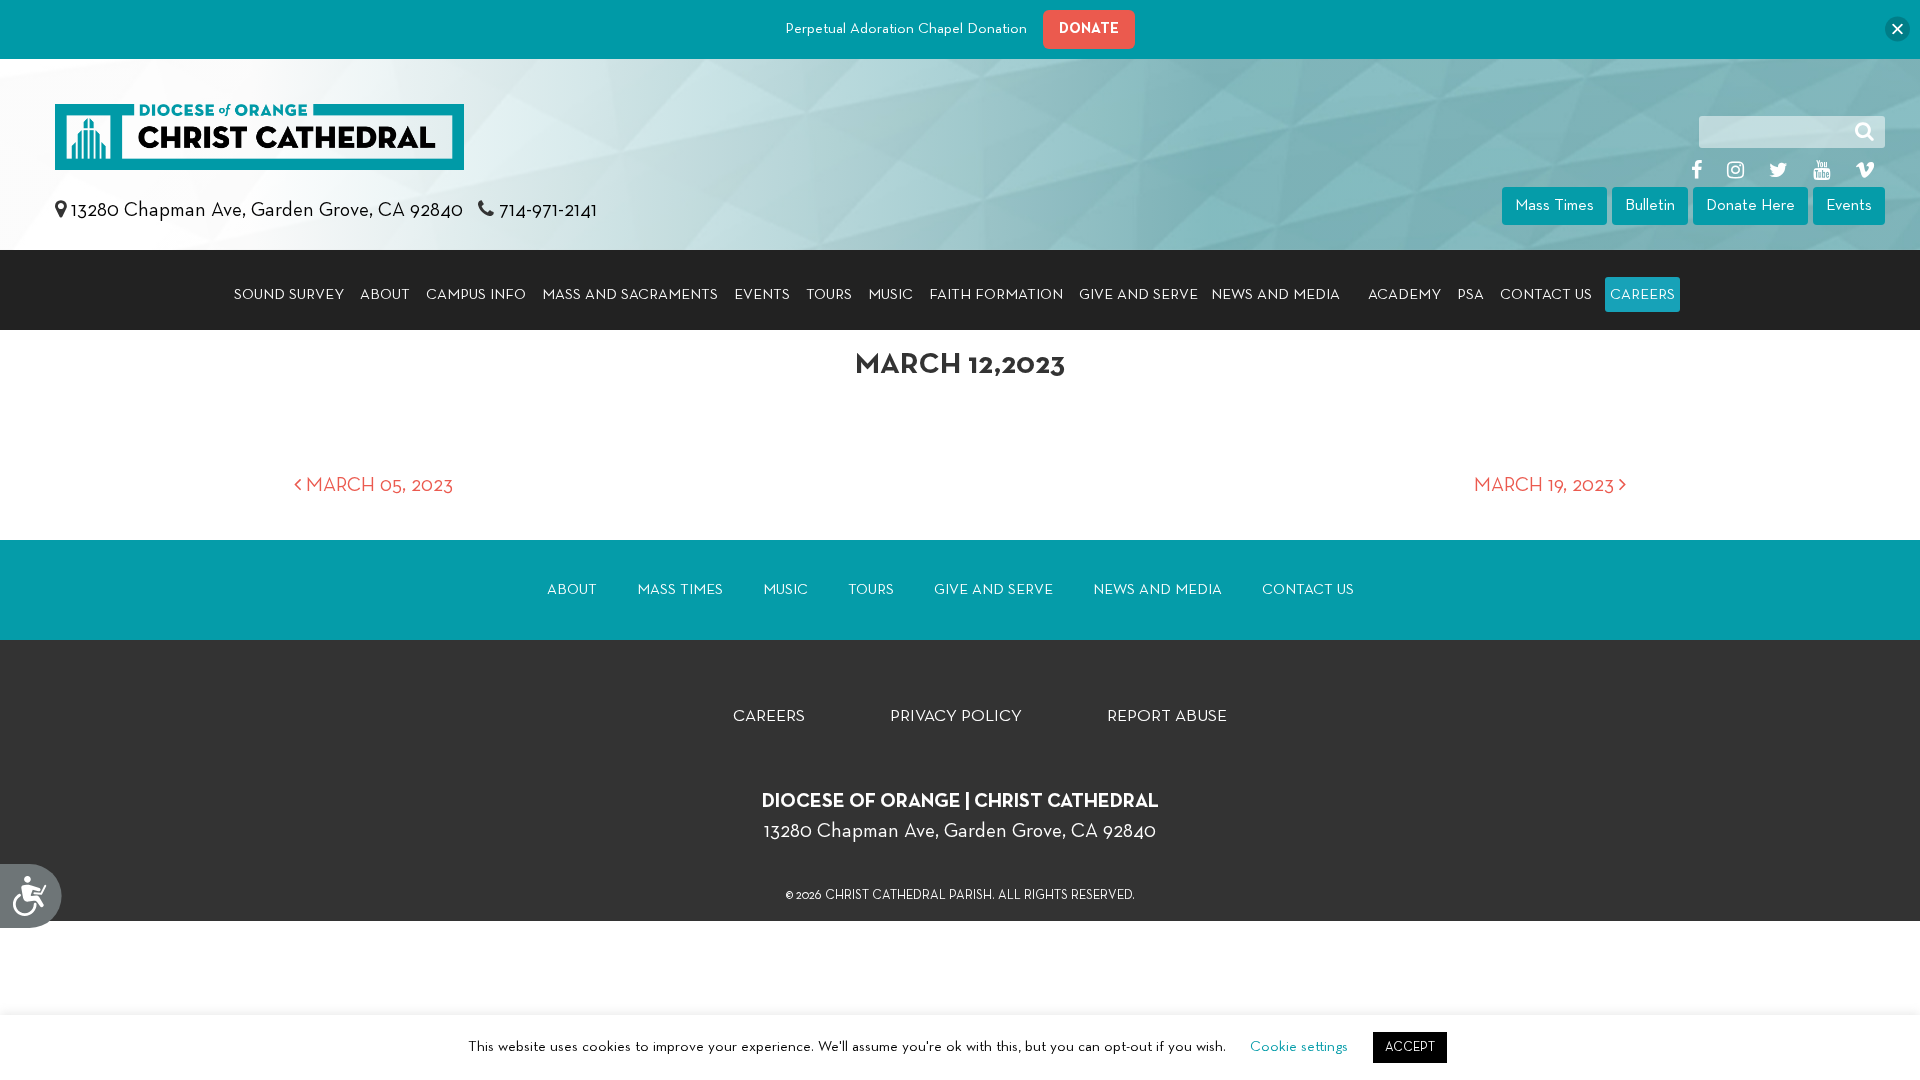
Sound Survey (289, 294)
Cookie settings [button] (1299, 1046)
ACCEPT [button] (1410, 1047)
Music (890, 294)
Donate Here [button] (1750, 206)
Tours (829, 294)
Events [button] (1849, 206)
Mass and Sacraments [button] (630, 294)
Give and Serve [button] (1138, 294)
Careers (1642, 294)
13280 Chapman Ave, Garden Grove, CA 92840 (269, 210)
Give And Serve (993, 589)
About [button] (385, 294)
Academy (1404, 294)
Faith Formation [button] (996, 294)
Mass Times (680, 589)
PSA (1470, 294)
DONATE (1089, 28)
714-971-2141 (548, 210)
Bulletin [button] (1650, 206)
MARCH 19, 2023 (1546, 485)
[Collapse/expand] (1897, 29)
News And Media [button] (1275, 294)
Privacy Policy (956, 716)
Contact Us (1546, 294)
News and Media (1157, 589)
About (572, 589)
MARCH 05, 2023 (377, 485)
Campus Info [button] (476, 294)
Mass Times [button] (1554, 206)
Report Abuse (1167, 716)
